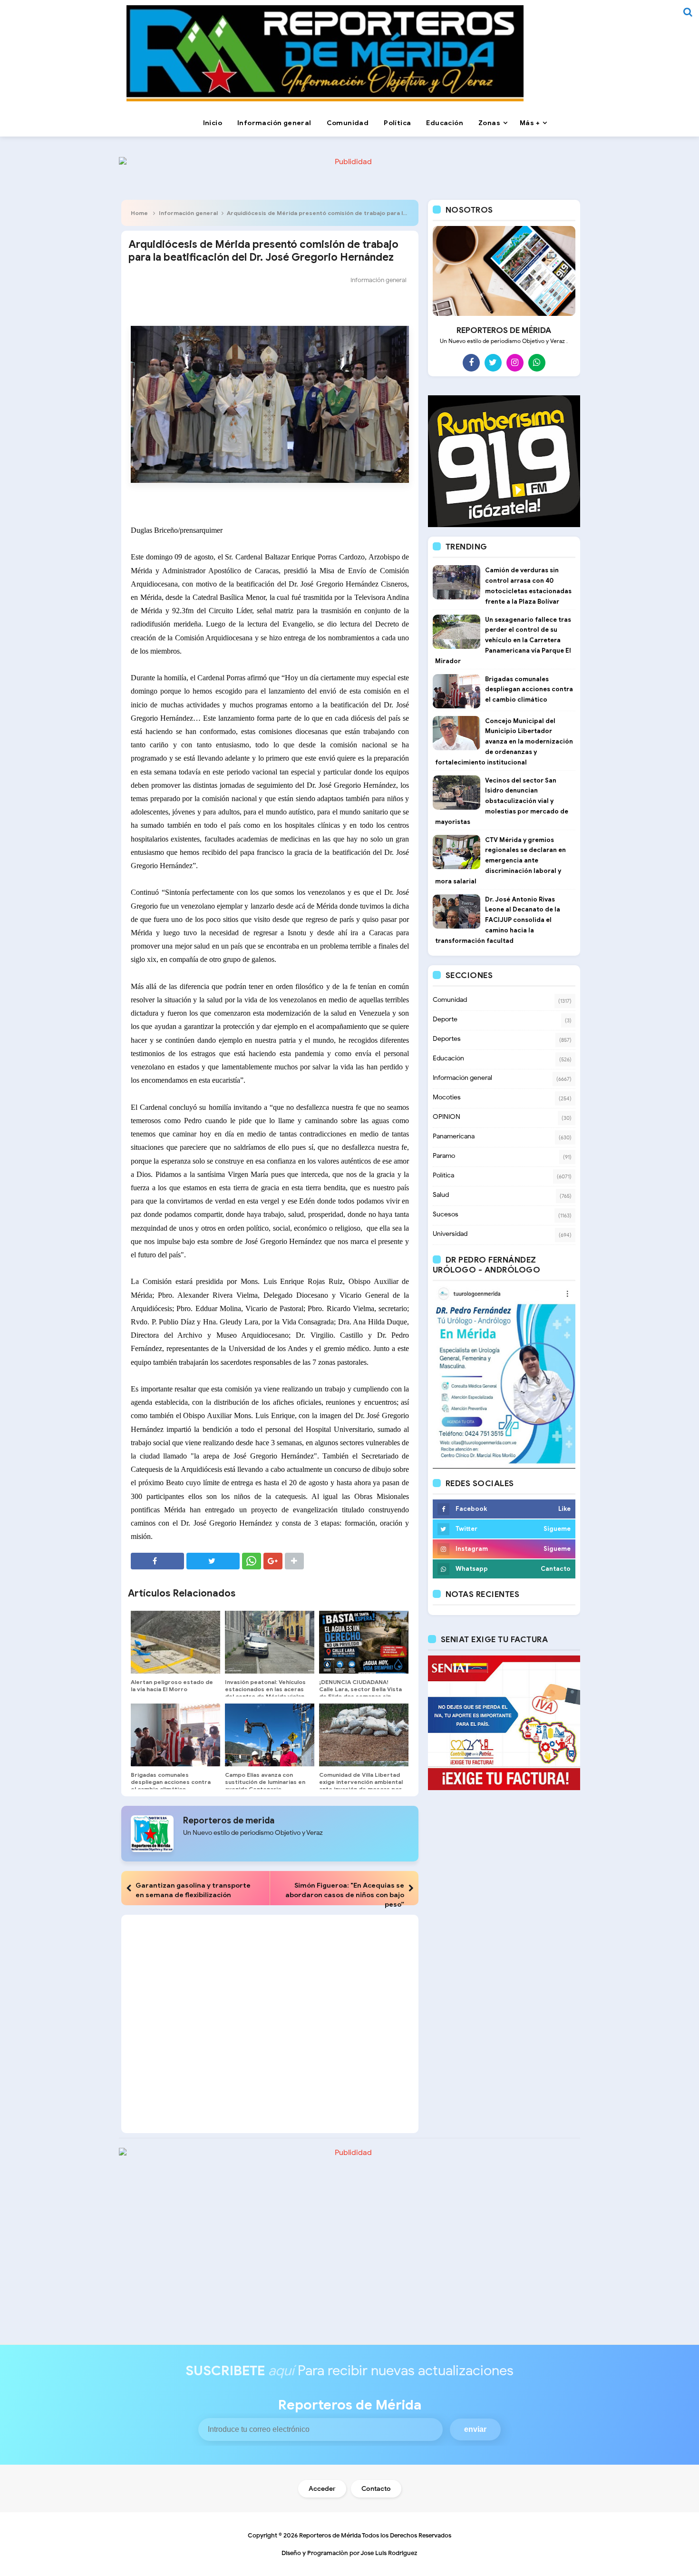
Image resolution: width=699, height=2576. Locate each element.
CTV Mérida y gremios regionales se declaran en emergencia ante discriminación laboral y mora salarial (500, 861)
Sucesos (446, 1214)
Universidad (450, 1234)
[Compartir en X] (213, 1561)
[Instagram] (515, 362)
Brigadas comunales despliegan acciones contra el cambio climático (171, 1782)
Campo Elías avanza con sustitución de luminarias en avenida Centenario (265, 1782)
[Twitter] (493, 362)
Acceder (322, 2489)
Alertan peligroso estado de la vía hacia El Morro (172, 1685)
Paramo (444, 1156)
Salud (441, 1195)
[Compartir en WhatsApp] (252, 1561)
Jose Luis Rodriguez (389, 2553)
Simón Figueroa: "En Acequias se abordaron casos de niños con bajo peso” (345, 1895)
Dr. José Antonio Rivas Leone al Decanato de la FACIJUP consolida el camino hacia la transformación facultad (498, 920)
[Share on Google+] (273, 1561)
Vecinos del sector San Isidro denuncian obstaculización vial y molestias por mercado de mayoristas (502, 801)
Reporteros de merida (229, 1821)
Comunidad (450, 1000)
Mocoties (447, 1097)
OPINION (447, 1117)
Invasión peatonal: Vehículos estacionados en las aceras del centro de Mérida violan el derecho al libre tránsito (265, 1693)
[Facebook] (471, 362)
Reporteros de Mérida (330, 2535)
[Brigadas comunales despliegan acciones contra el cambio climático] (175, 1735)
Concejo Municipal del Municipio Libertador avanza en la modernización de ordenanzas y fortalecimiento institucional (504, 742)
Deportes (447, 1039)
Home (139, 213)
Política (443, 1175)
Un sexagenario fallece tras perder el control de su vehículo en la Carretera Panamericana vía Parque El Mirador (503, 640)
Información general (188, 213)
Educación (448, 1058)
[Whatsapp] (537, 362)
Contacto (376, 2489)
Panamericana (454, 1136)
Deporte (445, 1019)
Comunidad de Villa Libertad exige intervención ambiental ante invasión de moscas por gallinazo (361, 1785)
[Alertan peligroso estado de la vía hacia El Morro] (175, 1642)
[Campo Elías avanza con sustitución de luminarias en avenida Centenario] (270, 1735)
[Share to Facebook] (157, 1561)
